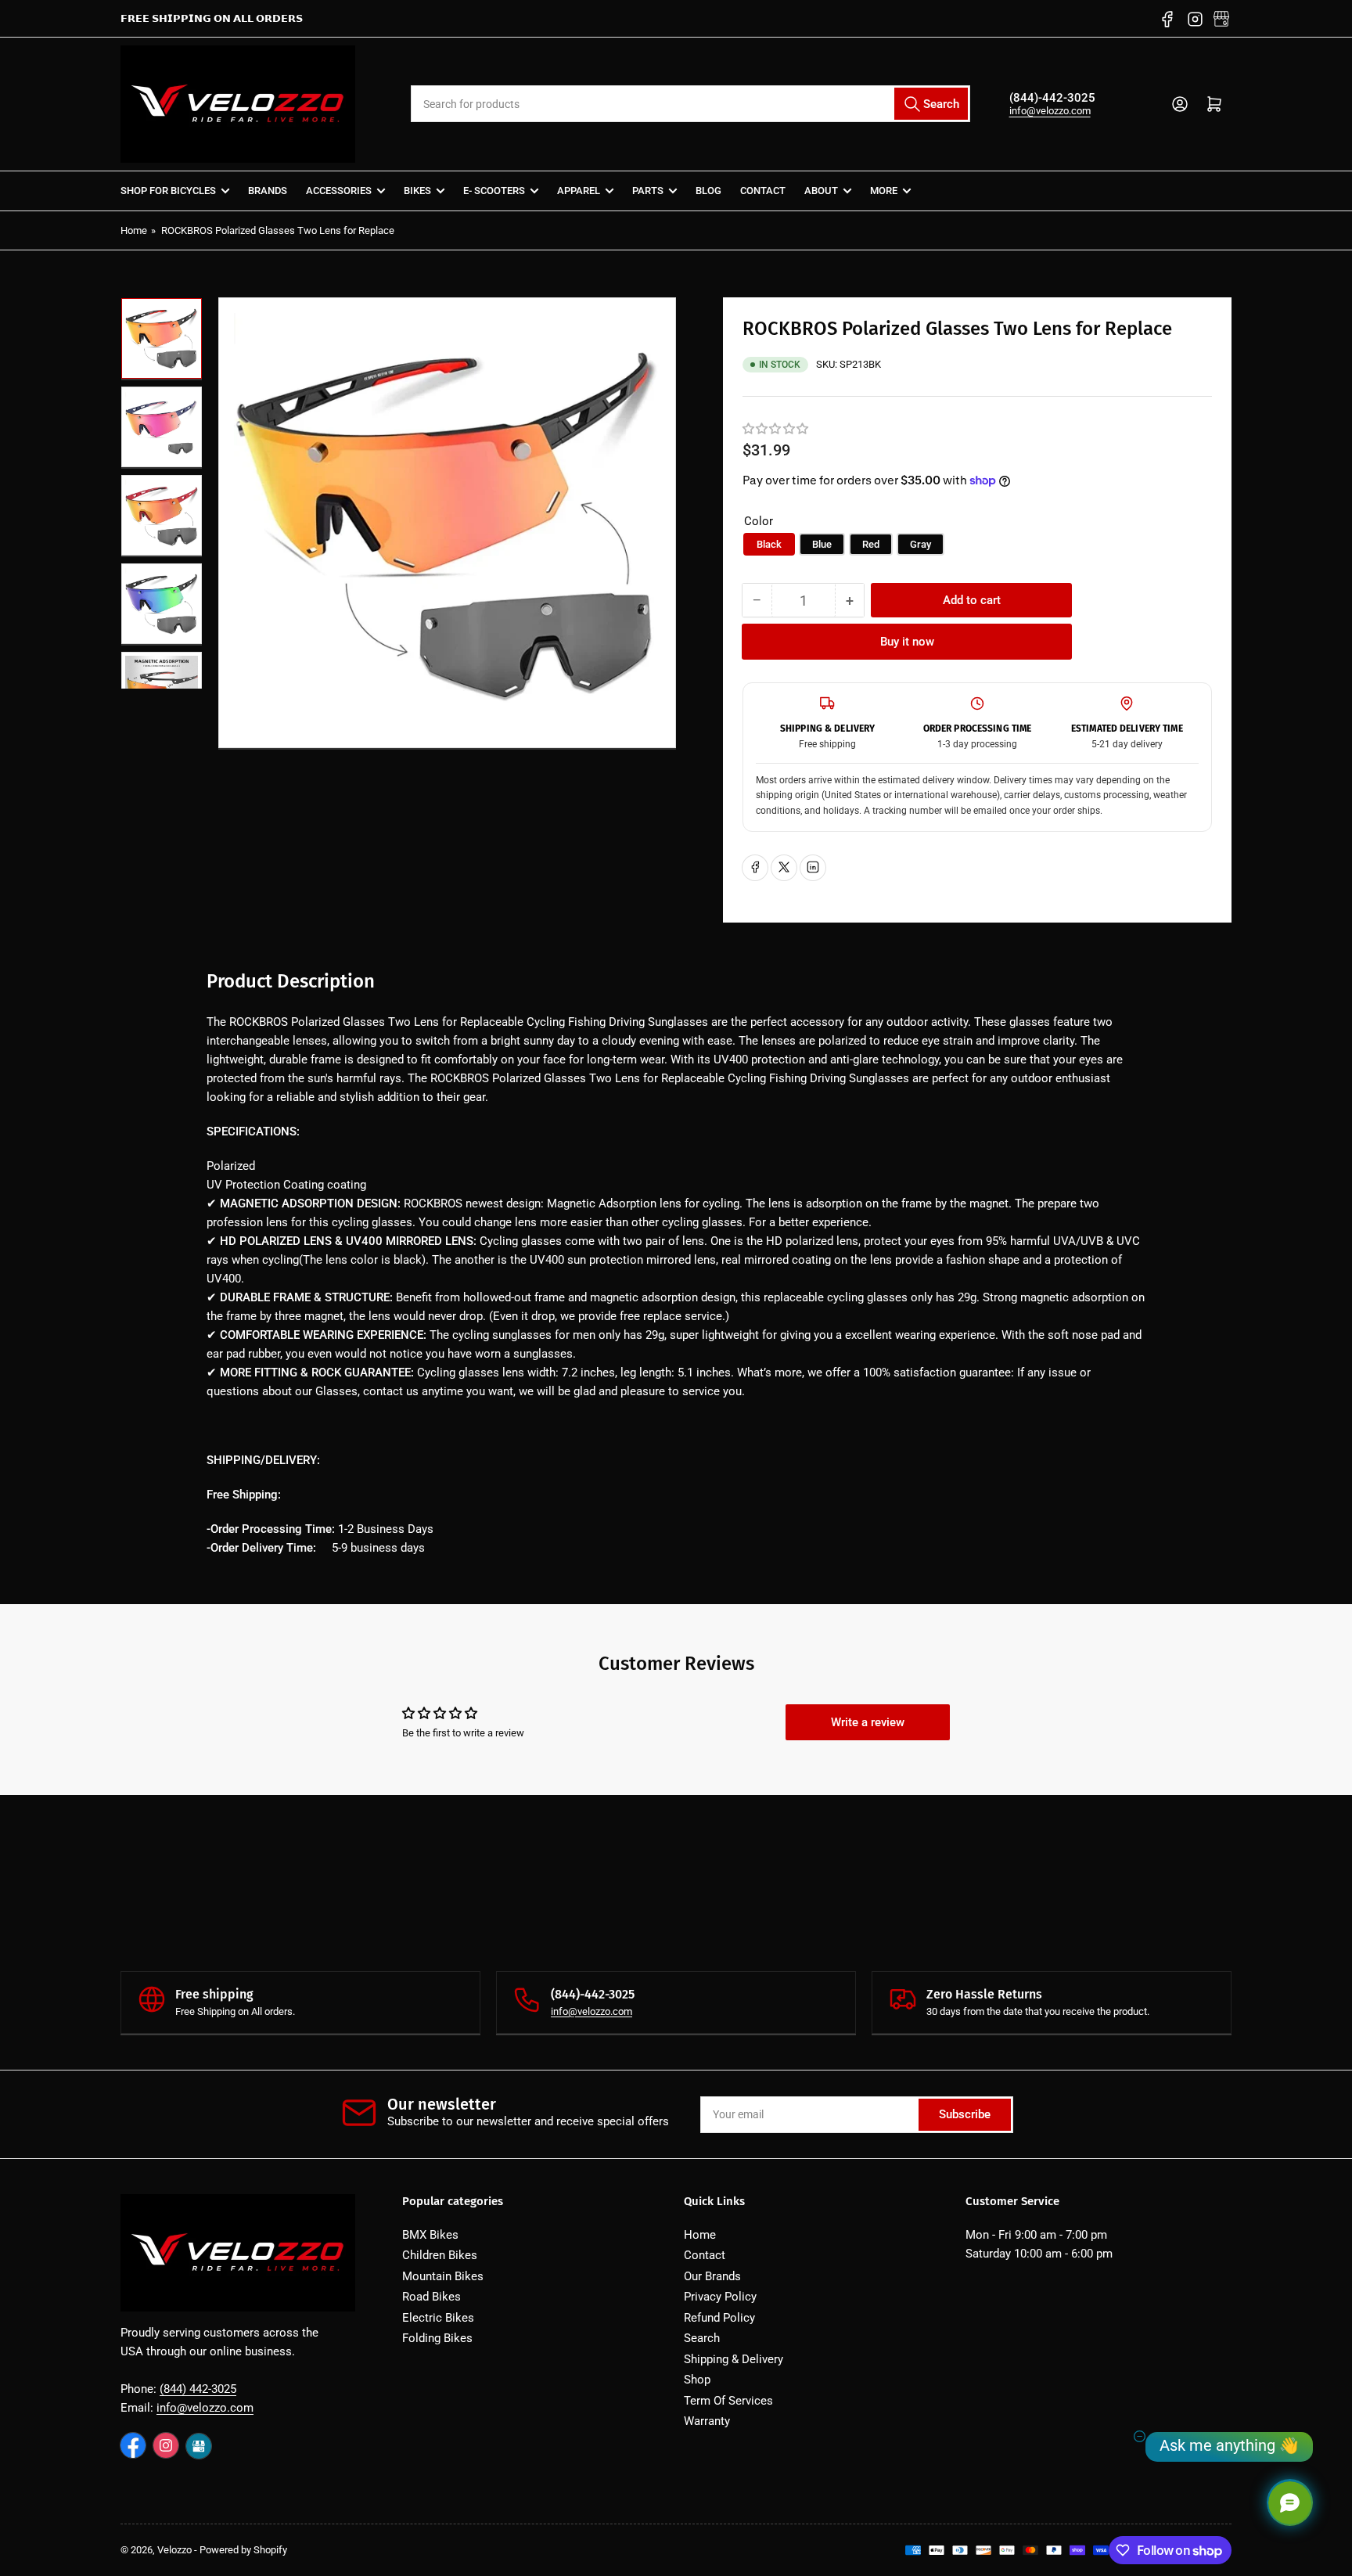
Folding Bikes (437, 2338)
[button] (776, 429)
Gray (921, 543)
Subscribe (965, 2114)
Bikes (417, 191)
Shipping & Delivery (734, 2359)
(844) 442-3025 (198, 2389)
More (884, 191)
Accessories (339, 191)
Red (871, 543)
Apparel (579, 191)
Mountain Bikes (443, 2276)
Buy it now (907, 642)
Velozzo (174, 2550)
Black (769, 543)
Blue (822, 543)
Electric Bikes (438, 2318)
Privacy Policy (720, 2297)
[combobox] (690, 104)
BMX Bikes (430, 2235)
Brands (268, 191)
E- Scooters (494, 191)
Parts (648, 191)
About (821, 191)
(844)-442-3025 (1052, 98)
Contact (763, 191)
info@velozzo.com (1050, 111)
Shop (697, 2380)
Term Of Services (728, 2401)
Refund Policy (719, 2318)
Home (134, 230)
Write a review (868, 1722)
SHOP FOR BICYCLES (168, 191)
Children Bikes (440, 2255)
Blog (708, 191)
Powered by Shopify (243, 2550)
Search (702, 2338)
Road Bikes (431, 2297)
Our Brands (712, 2276)
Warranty (707, 2421)
